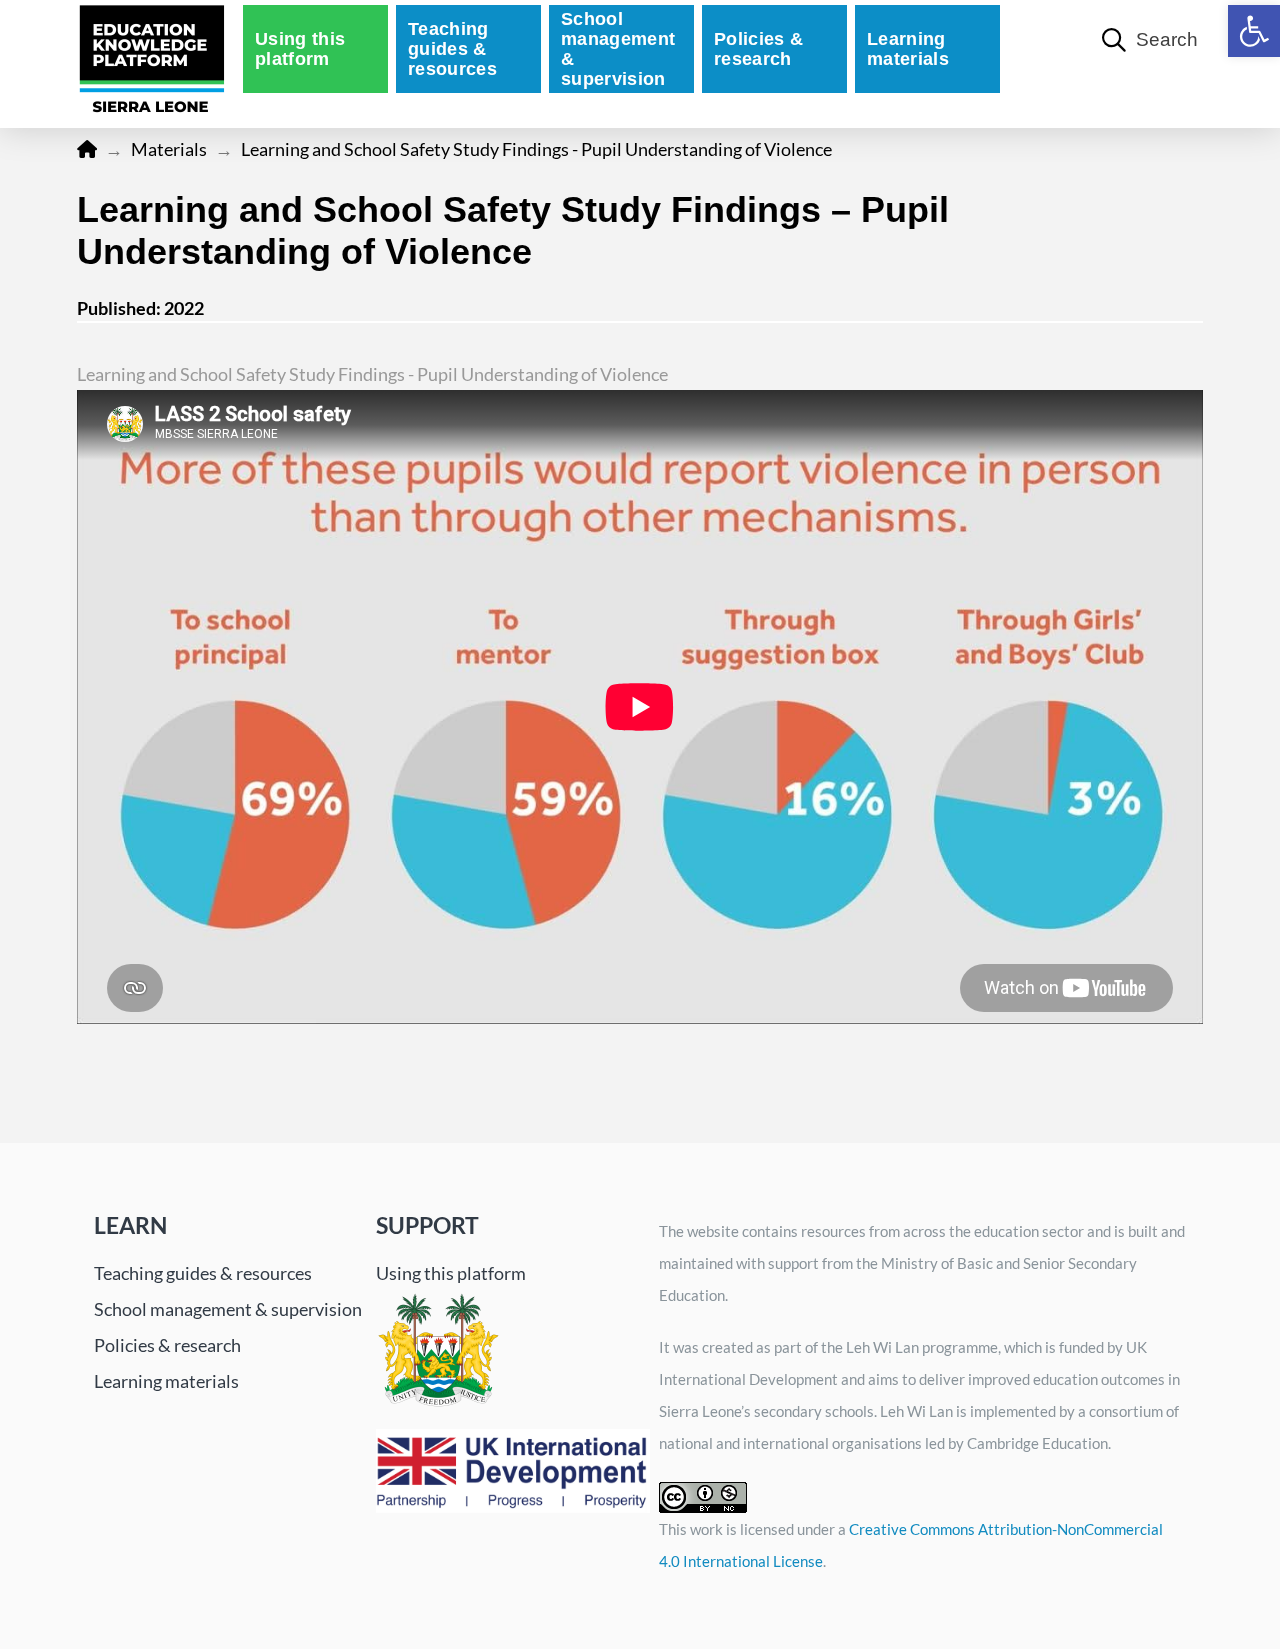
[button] (1254, 31)
